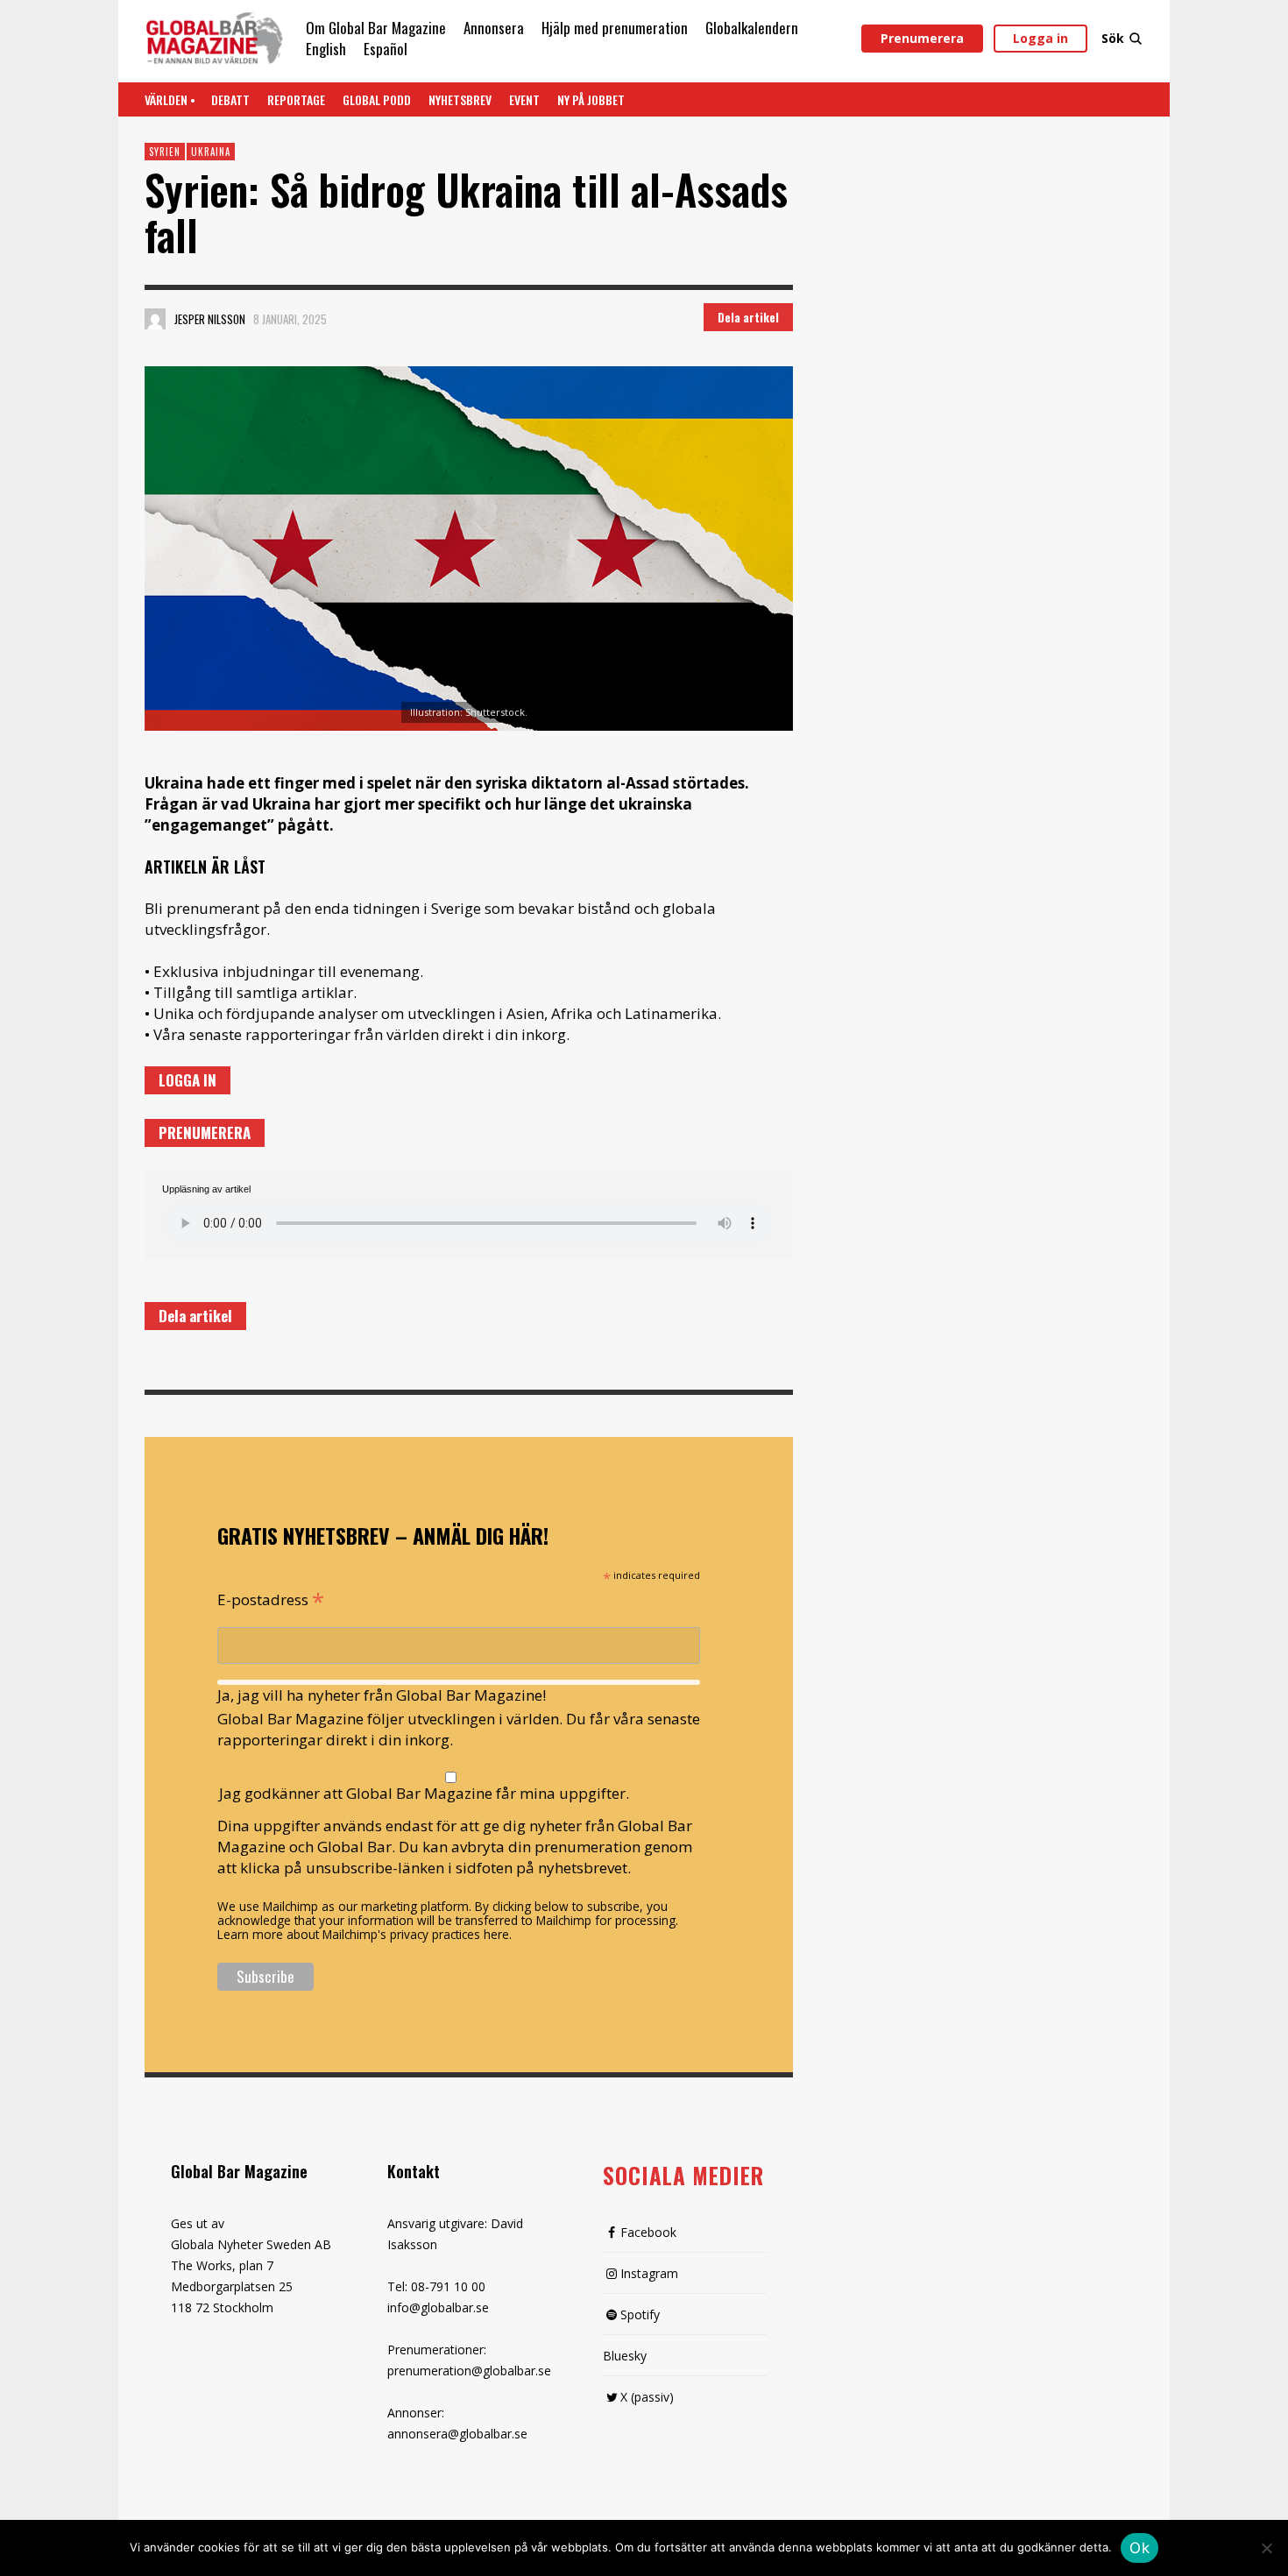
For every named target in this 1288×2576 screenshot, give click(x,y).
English (326, 49)
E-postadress (271, 1598)
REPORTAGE (296, 99)
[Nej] (1266, 2550)
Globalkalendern (752, 28)
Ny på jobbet (591, 99)
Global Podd (377, 99)
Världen (166, 99)
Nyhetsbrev (460, 99)
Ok (1139, 2548)
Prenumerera (922, 38)
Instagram (649, 2273)
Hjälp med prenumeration (615, 28)
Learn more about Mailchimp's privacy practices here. (364, 1934)
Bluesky (625, 2356)
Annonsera (494, 28)
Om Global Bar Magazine (376, 28)
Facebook (648, 2232)
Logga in (1040, 38)
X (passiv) (647, 2397)
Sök (1113, 38)
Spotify (640, 2314)
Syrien (165, 152)
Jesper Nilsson (210, 319)
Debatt (230, 99)
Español (386, 49)
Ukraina (211, 152)
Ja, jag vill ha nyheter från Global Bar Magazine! (382, 1695)
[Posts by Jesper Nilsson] (155, 319)
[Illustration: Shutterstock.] (469, 548)
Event (524, 99)
